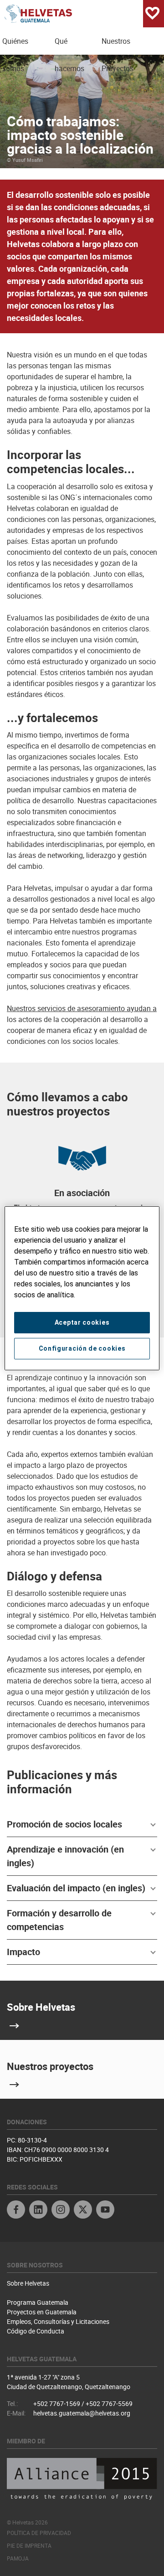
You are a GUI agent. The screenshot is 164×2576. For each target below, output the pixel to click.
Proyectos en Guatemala (42, 2312)
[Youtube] (105, 2211)
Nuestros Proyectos (118, 45)
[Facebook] (16, 2211)
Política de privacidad (39, 2533)
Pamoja (18, 2558)
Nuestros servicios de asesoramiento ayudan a (82, 1008)
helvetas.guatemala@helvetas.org (82, 2413)
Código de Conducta (36, 2331)
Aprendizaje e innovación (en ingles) (65, 1856)
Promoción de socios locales (64, 1824)
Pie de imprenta (29, 2545)
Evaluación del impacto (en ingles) (76, 1888)
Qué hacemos (69, 45)
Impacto (23, 1952)
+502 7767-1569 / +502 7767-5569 (83, 2403)
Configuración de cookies (82, 1348)
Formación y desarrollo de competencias (59, 1920)
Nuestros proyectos (50, 2066)
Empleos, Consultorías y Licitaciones (58, 2321)
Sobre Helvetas (41, 2007)
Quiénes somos (15, 45)
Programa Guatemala (38, 2302)
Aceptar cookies (82, 1322)
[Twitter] (83, 2211)
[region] (82, 1288)
